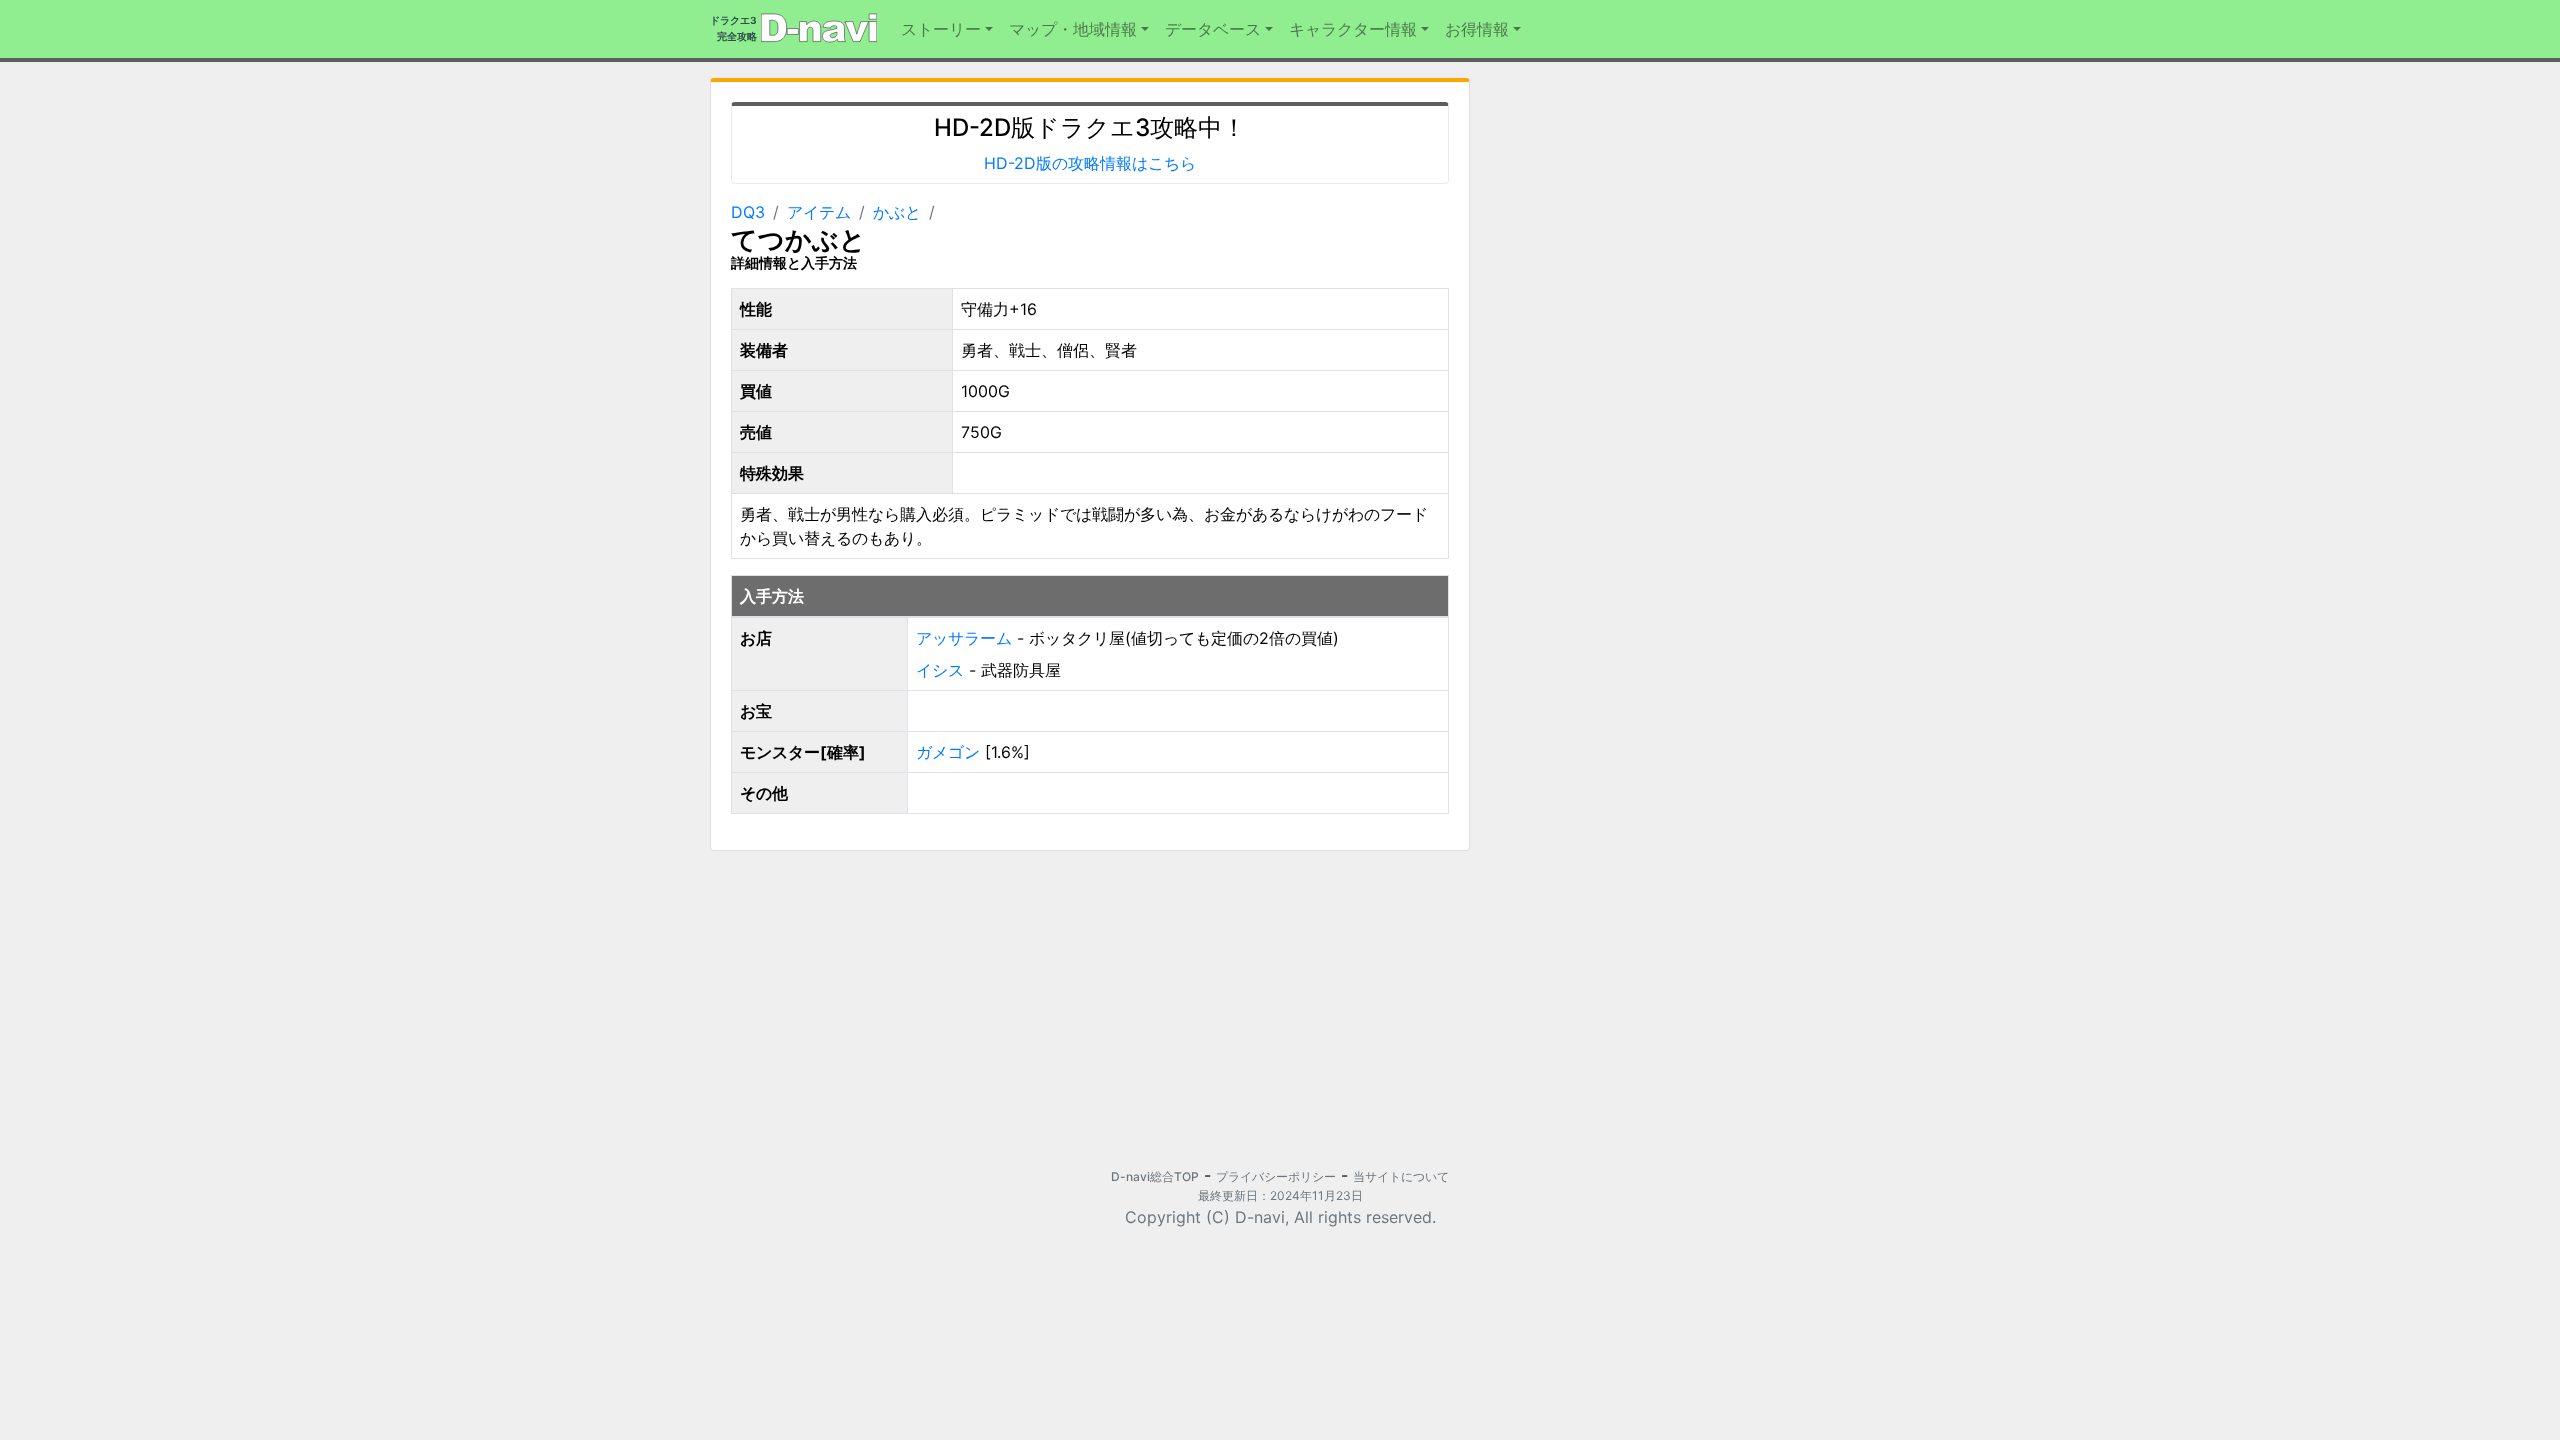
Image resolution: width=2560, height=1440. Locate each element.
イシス (940, 670)
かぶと (897, 212)
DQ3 (748, 212)
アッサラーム (964, 638)
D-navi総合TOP (1155, 1176)
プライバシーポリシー (1276, 1176)
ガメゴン (948, 752)
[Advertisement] (892, 1007)
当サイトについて (1401, 1176)
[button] (947, 29)
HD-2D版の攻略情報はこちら (1090, 163)
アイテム (819, 212)
